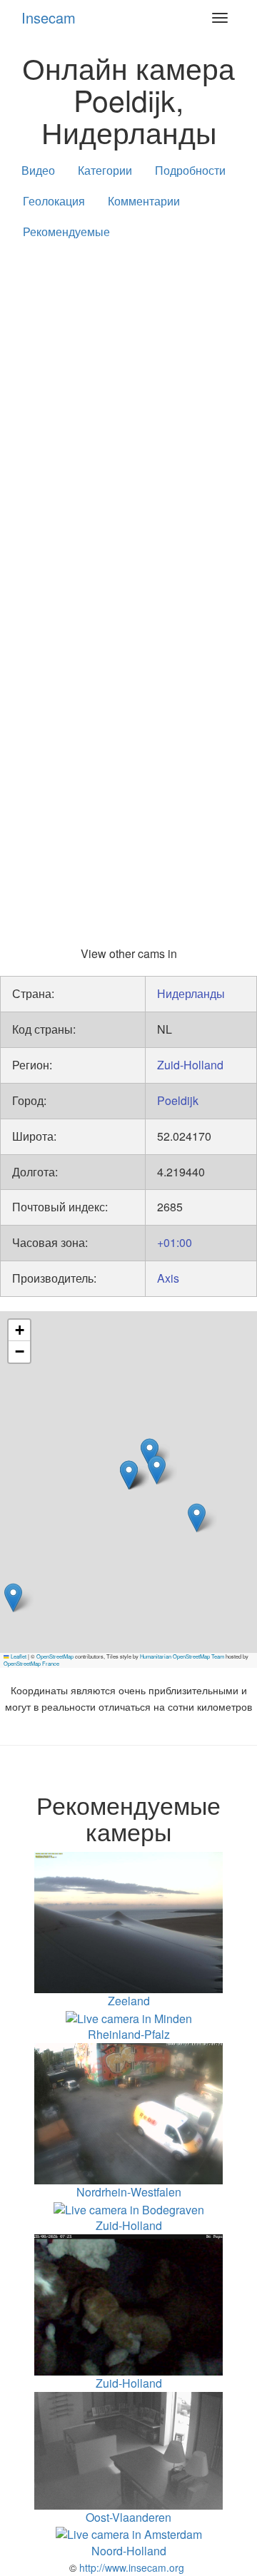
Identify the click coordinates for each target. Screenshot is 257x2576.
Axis (168, 1278)
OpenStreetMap (55, 1656)
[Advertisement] (128, 390)
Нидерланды (191, 993)
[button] (13, 1598)
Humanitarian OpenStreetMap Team (182, 1656)
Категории (105, 170)
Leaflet (18, 1656)
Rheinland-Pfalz (129, 2034)
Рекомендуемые (66, 231)
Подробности (190, 170)
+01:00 (175, 1242)
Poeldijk (178, 1100)
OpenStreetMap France (31, 1663)
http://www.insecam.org (130, 2567)
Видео (38, 170)
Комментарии (144, 201)
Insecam (49, 17)
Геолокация (54, 201)
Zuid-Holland (190, 1065)
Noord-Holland (129, 2551)
